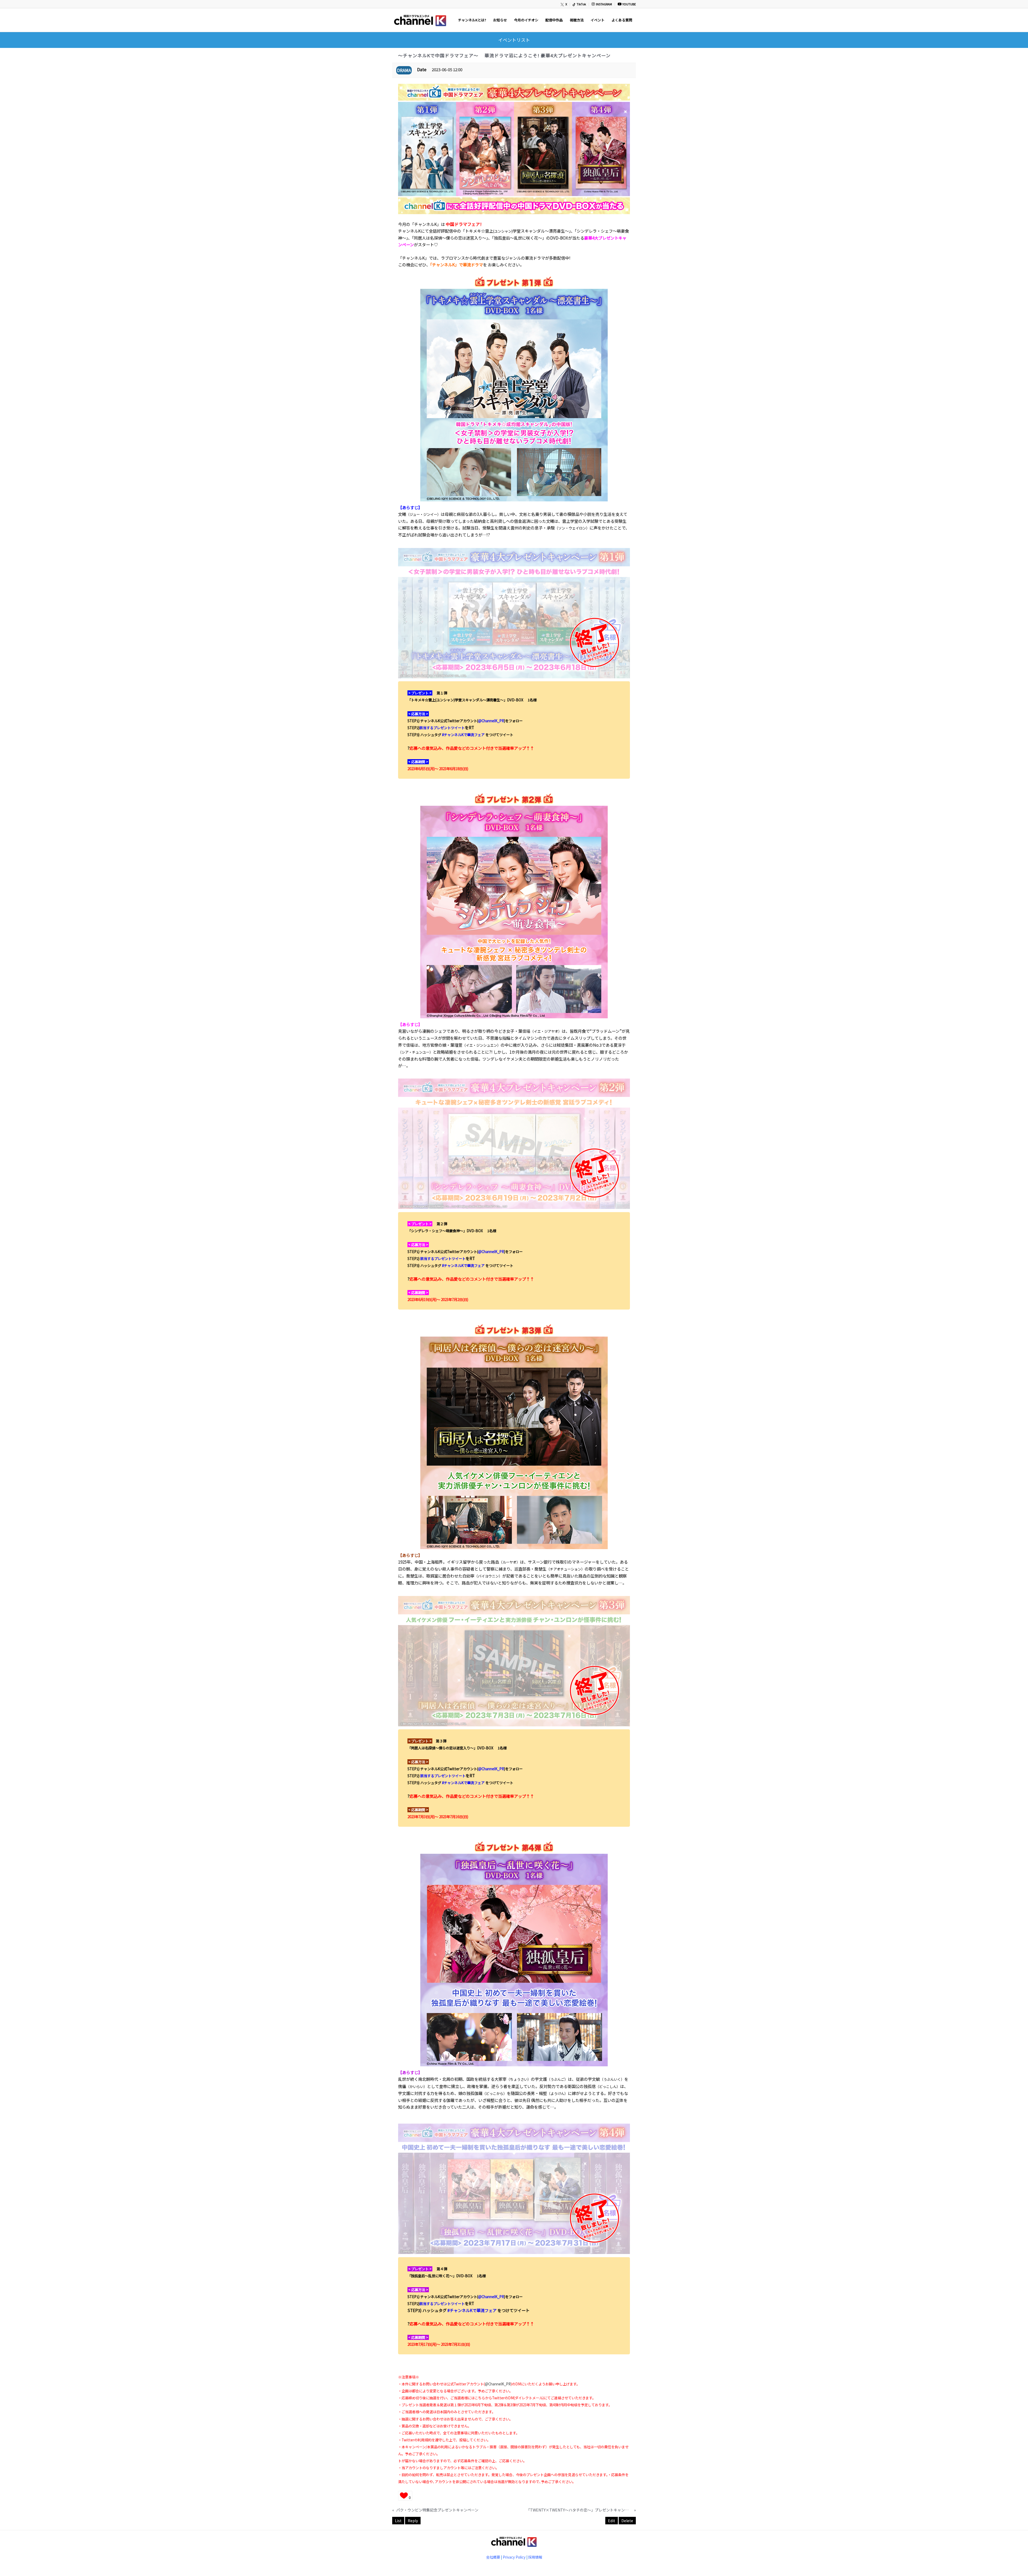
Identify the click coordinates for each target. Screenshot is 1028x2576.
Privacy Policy (514, 2557)
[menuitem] (564, 4)
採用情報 (535, 2557)
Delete (627, 2521)
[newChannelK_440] (420, 20)
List (398, 2521)
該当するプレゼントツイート (442, 728)
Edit (612, 2521)
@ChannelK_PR (491, 721)
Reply (413, 2521)
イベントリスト (514, 40)
